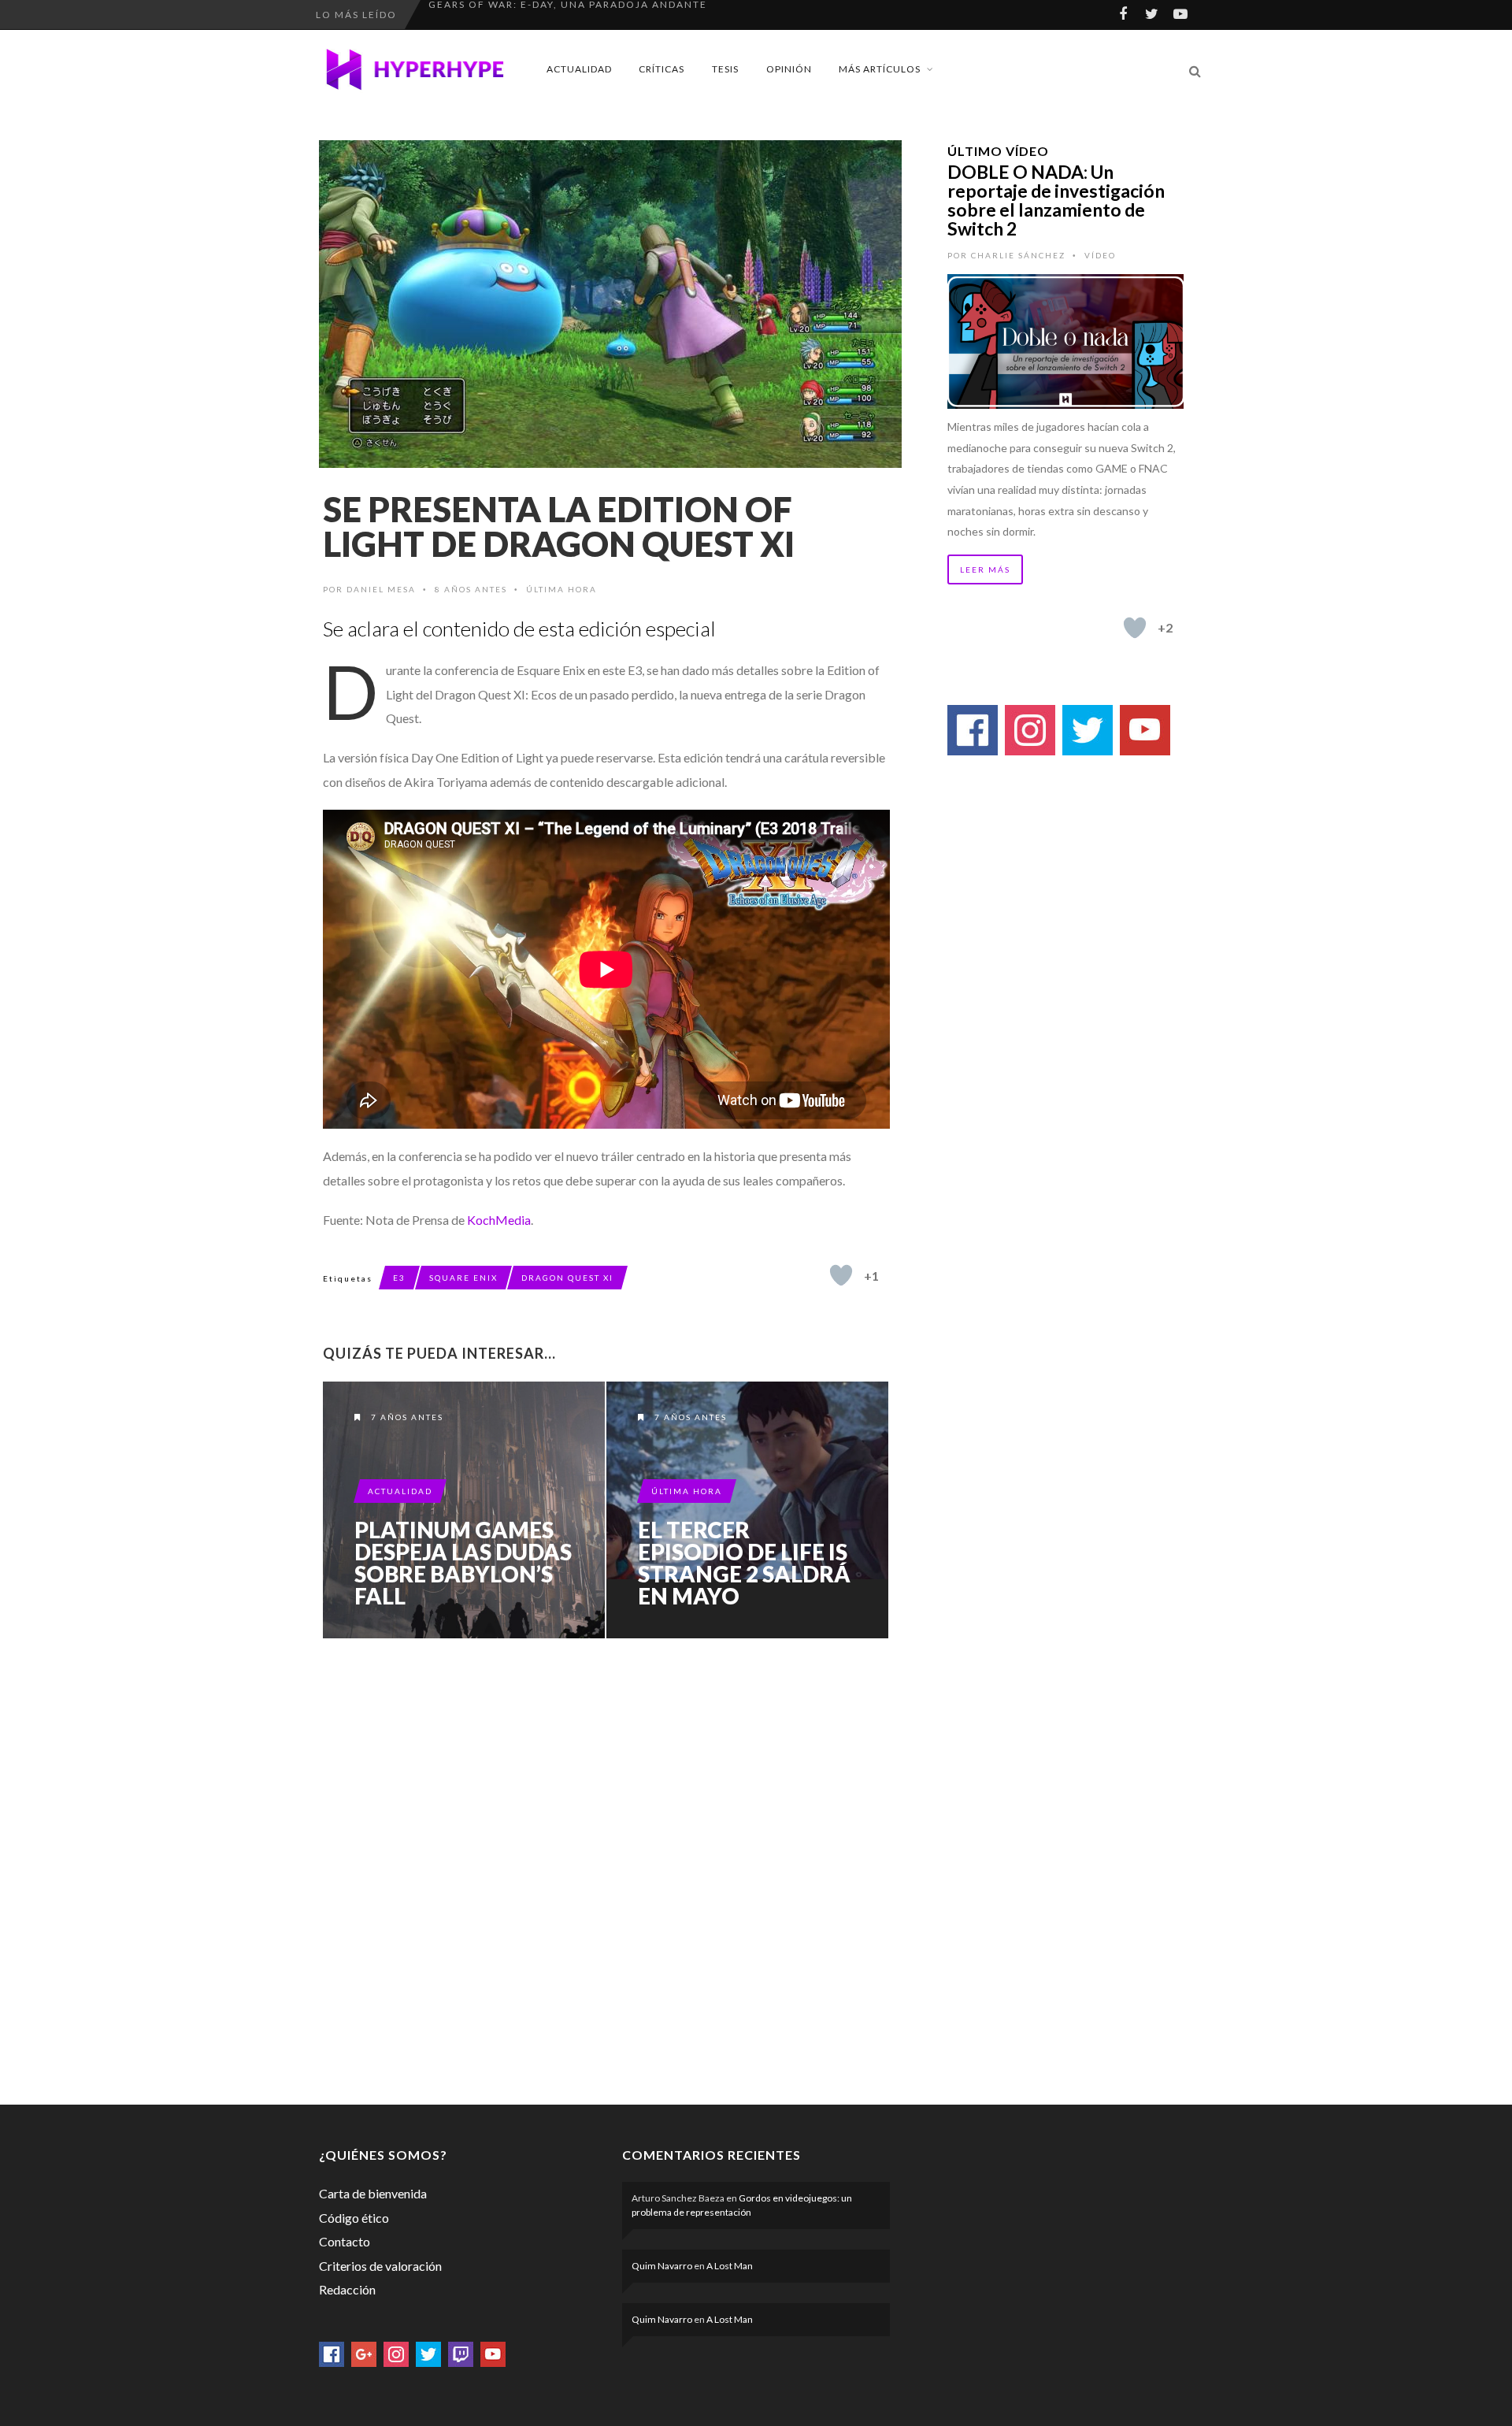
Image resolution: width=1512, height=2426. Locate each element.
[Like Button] (841, 1275)
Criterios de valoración (380, 2266)
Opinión (789, 69)
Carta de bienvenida (373, 2193)
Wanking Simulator (491, 15)
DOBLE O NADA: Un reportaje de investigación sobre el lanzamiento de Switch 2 (1056, 200)
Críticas (661, 69)
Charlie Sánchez (1018, 255)
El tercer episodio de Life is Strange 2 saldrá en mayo (744, 1563)
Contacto (345, 2241)
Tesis (725, 69)
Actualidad (579, 69)
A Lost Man (730, 2266)
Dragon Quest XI (567, 1278)
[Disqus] (606, 1868)
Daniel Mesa (381, 589)
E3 (399, 1278)
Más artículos (880, 69)
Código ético (354, 2218)
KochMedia (499, 1220)
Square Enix (463, 1278)
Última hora (561, 589)
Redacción (347, 2289)
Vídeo (1100, 255)
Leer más (985, 569)
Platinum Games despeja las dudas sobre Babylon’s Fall (463, 1563)
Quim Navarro (662, 2266)
